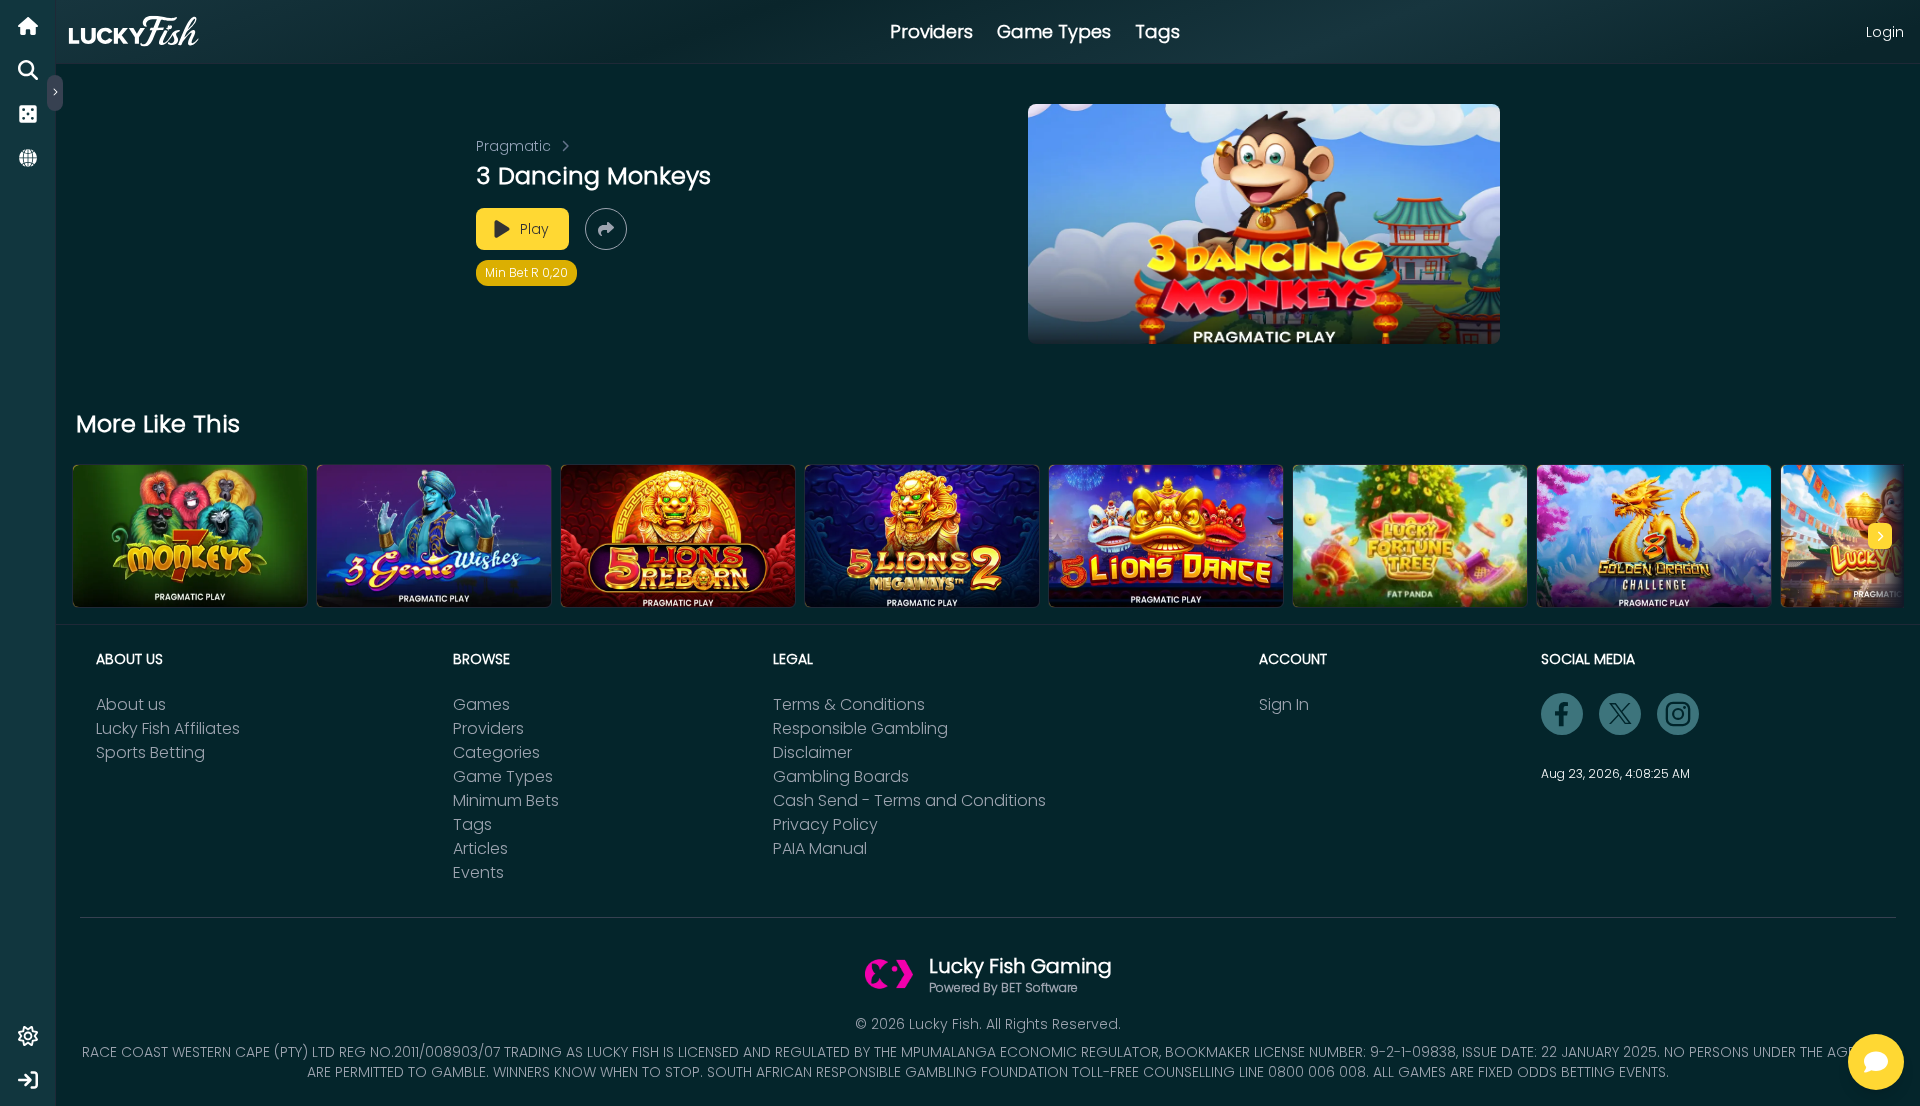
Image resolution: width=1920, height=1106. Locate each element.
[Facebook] (1562, 714)
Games (481, 704)
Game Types (1054, 31)
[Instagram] (1678, 714)
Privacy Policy (825, 824)
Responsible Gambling (860, 728)
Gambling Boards (841, 776)
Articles (480, 848)
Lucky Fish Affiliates (168, 728)
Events (478, 872)
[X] (1620, 714)
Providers (931, 31)
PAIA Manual (820, 848)
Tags (1157, 31)
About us (131, 704)
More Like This (158, 424)
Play (534, 229)
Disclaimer (812, 752)
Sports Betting (150, 752)
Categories (496, 752)
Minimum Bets (506, 800)
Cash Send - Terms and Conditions (909, 800)
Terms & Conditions (849, 704)
